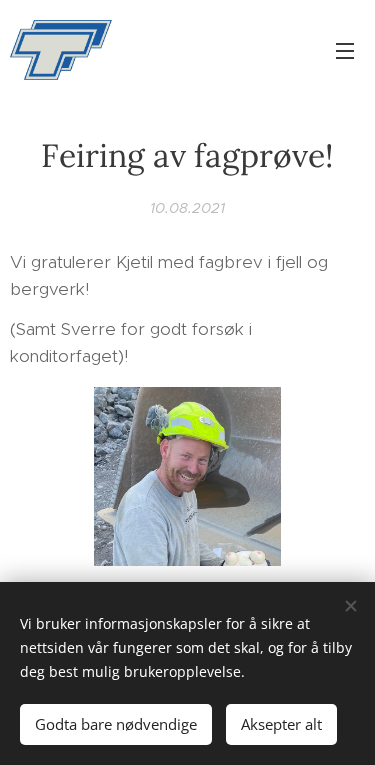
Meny (345, 50)
